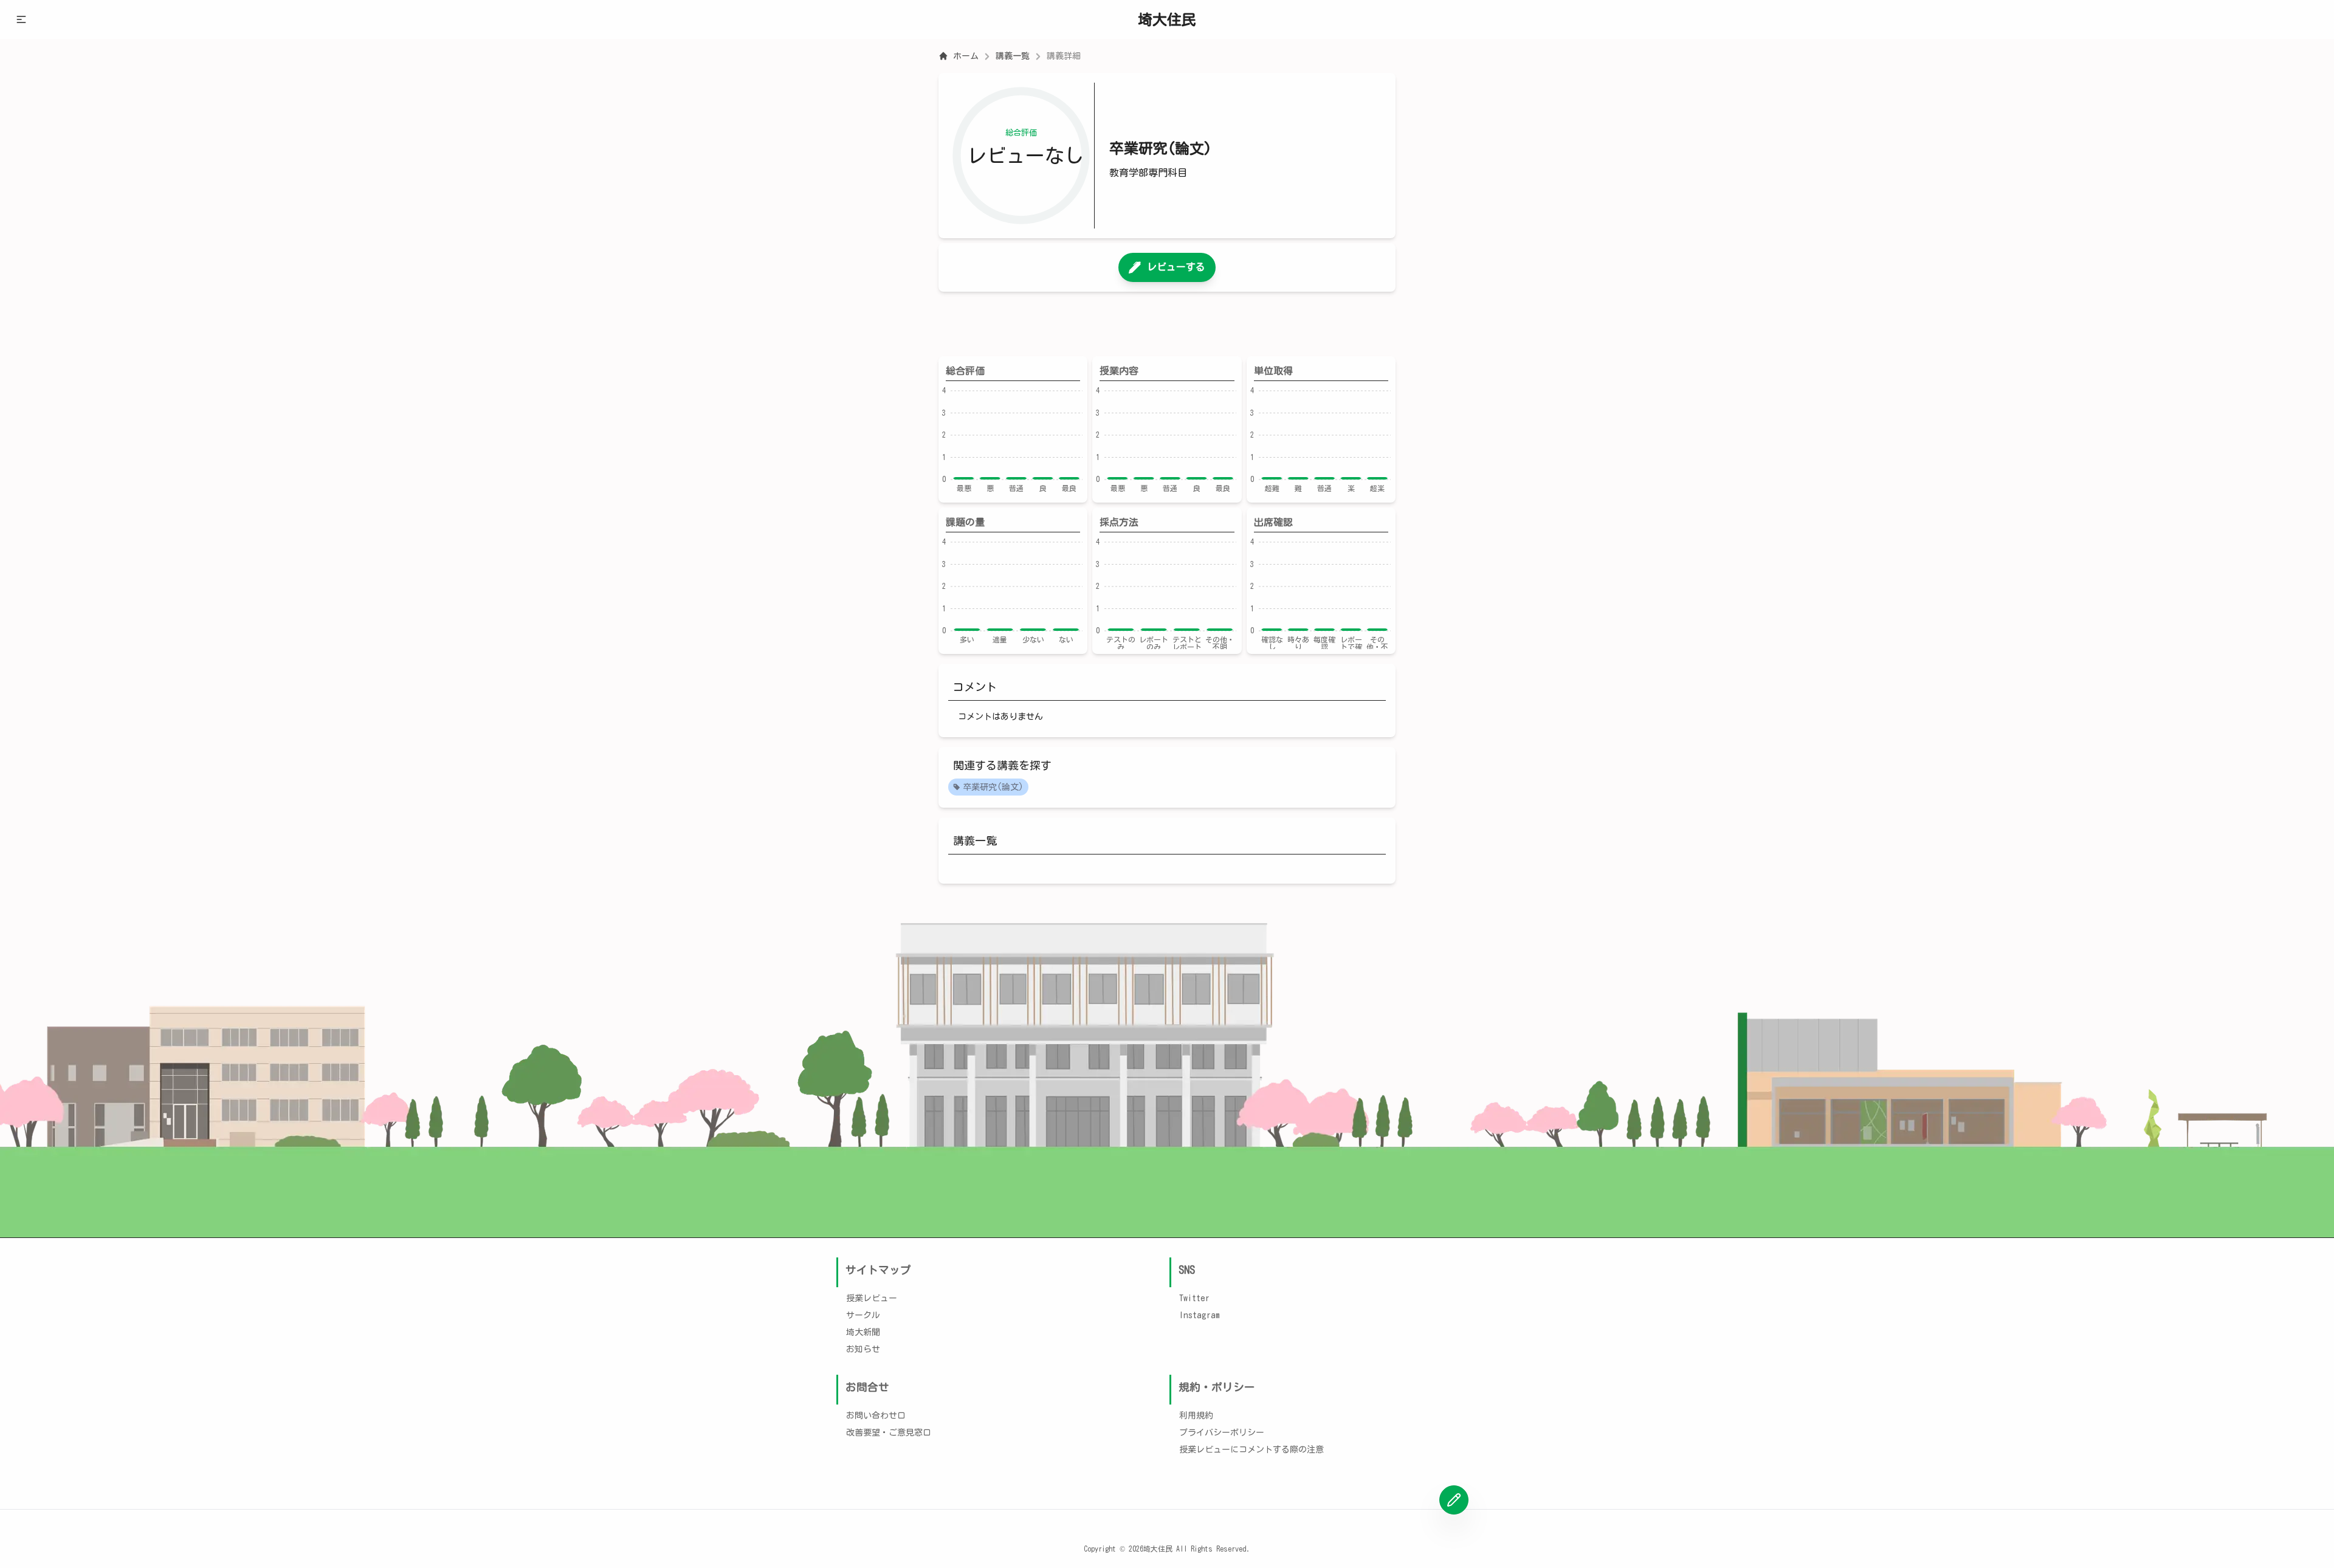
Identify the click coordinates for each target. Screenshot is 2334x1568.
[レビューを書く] (1454, 1500)
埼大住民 (1167, 19)
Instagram (1200, 1315)
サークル (863, 1315)
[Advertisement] (1167, 324)
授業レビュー (872, 1298)
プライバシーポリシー (1222, 1432)
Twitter (1194, 1298)
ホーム (966, 56)
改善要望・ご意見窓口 (889, 1432)
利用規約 (1196, 1415)
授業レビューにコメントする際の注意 (1251, 1449)
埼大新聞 (863, 1332)
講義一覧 (1013, 56)
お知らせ (863, 1349)
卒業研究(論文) (993, 787)
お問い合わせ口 (876, 1415)
